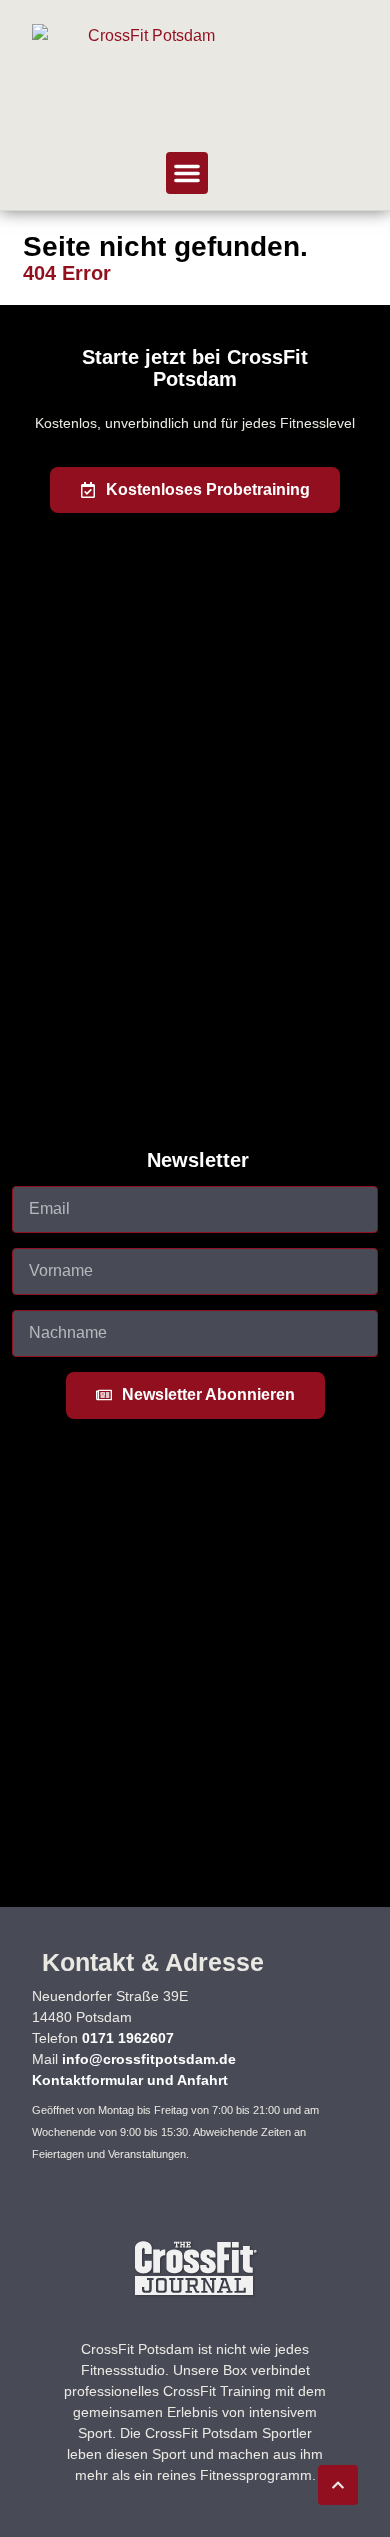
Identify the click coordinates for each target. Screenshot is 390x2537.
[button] (187, 173)
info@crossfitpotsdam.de (149, 2059)
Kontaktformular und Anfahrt (130, 2080)
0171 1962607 (128, 2038)
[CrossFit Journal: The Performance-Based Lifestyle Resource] (195, 2294)
